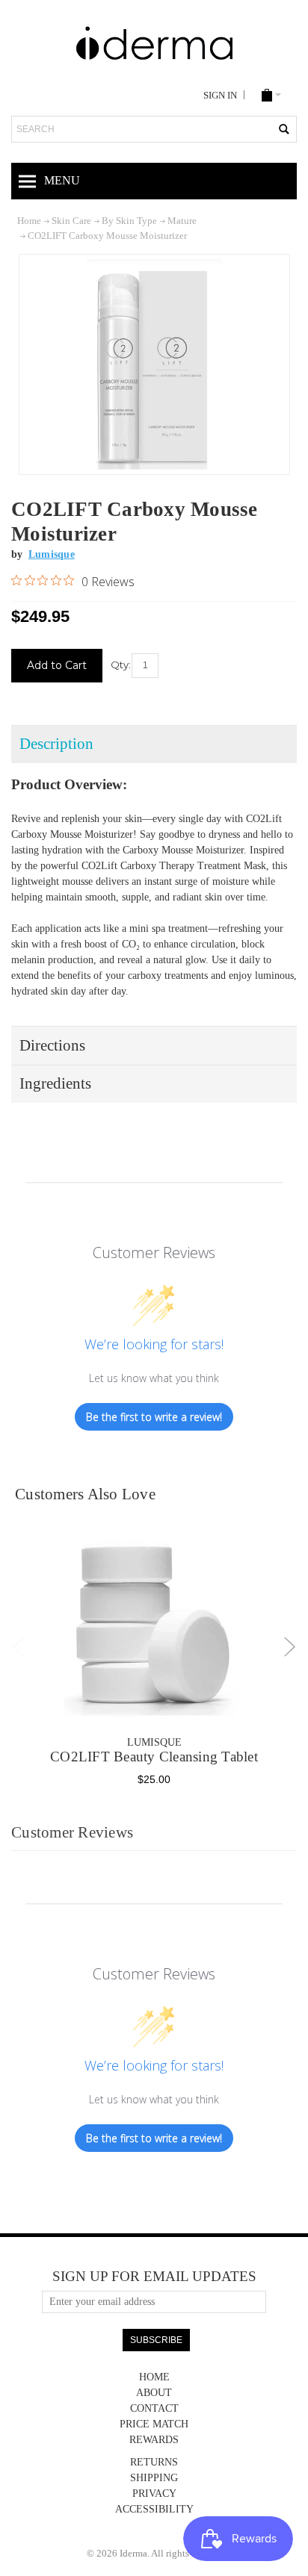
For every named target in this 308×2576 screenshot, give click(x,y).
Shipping (154, 2478)
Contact (154, 2408)
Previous (19, 1647)
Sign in (220, 96)
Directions (52, 1045)
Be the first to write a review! (154, 1417)
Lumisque (154, 1742)
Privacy (154, 2493)
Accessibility (154, 2509)
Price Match (154, 2424)
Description (56, 744)
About (154, 2393)
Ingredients (55, 1083)
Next (290, 1647)
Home (154, 2377)
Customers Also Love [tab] (85, 1494)
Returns (154, 2462)
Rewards (154, 2440)
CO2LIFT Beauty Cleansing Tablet (154, 1757)
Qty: (121, 665)
